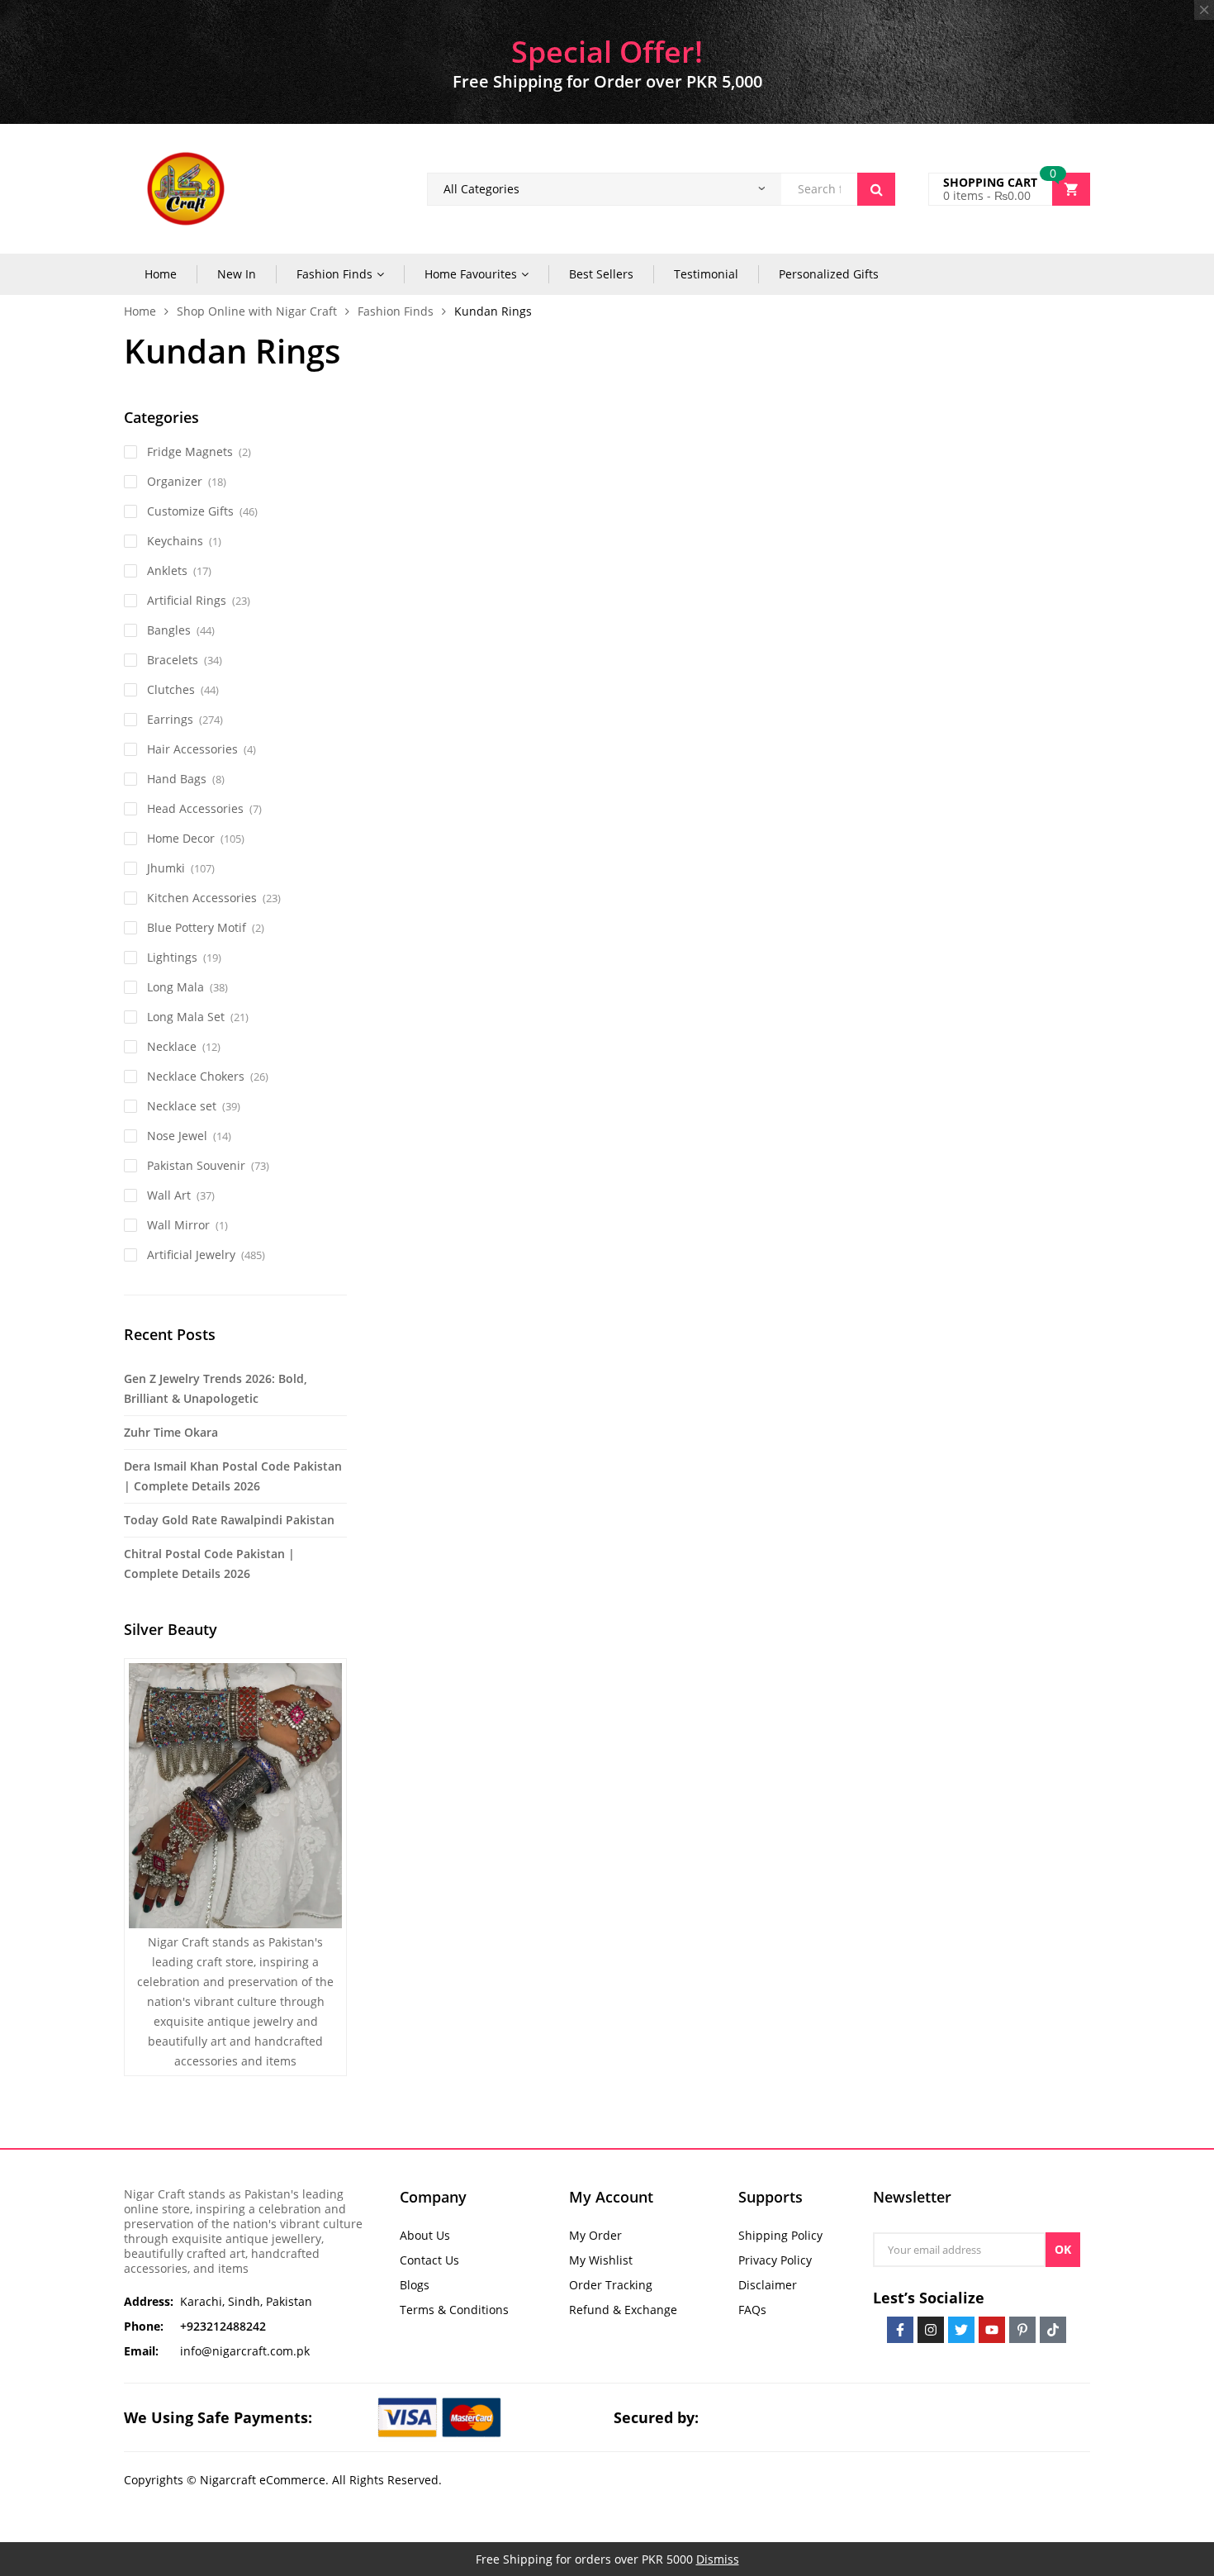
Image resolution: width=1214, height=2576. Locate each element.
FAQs (752, 2310)
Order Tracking (611, 2285)
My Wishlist (601, 2260)
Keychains (175, 541)
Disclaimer (768, 2285)
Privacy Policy (775, 2260)
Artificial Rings (187, 600)
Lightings (172, 957)
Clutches (171, 689)
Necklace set (182, 1106)
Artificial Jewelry (191, 1255)
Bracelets (173, 660)
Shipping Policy (780, 2235)
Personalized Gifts (829, 274)
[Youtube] (992, 2330)
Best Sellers (601, 274)
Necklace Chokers (196, 1076)
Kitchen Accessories (202, 898)
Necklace (172, 1046)
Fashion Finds (334, 274)
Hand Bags (177, 779)
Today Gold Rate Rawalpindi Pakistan (229, 1520)
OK (1063, 2249)
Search (876, 189)
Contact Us (429, 2260)
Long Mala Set (186, 1017)
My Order (595, 2235)
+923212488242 (223, 2326)
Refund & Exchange (623, 2310)
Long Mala (175, 987)
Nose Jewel (177, 1136)
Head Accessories (195, 808)
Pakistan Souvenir (196, 1165)
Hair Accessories (192, 749)
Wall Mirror (178, 1225)
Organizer (175, 481)
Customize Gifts (190, 511)
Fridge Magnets (190, 452)
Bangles (169, 630)
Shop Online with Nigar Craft (257, 311)
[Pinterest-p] (1022, 2330)
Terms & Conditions (454, 2310)
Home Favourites (471, 274)
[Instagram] (931, 2330)
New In (237, 274)
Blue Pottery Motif (197, 927)
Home (161, 274)
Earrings (170, 719)
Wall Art (169, 1195)
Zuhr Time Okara (171, 1432)
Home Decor (181, 838)
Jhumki (166, 868)
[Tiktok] (1053, 2330)
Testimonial (706, 274)
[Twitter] (961, 2330)
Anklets (167, 570)
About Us (425, 2235)
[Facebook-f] (900, 2330)
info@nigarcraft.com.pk (245, 2351)
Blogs (415, 2285)
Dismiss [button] (718, 2559)
